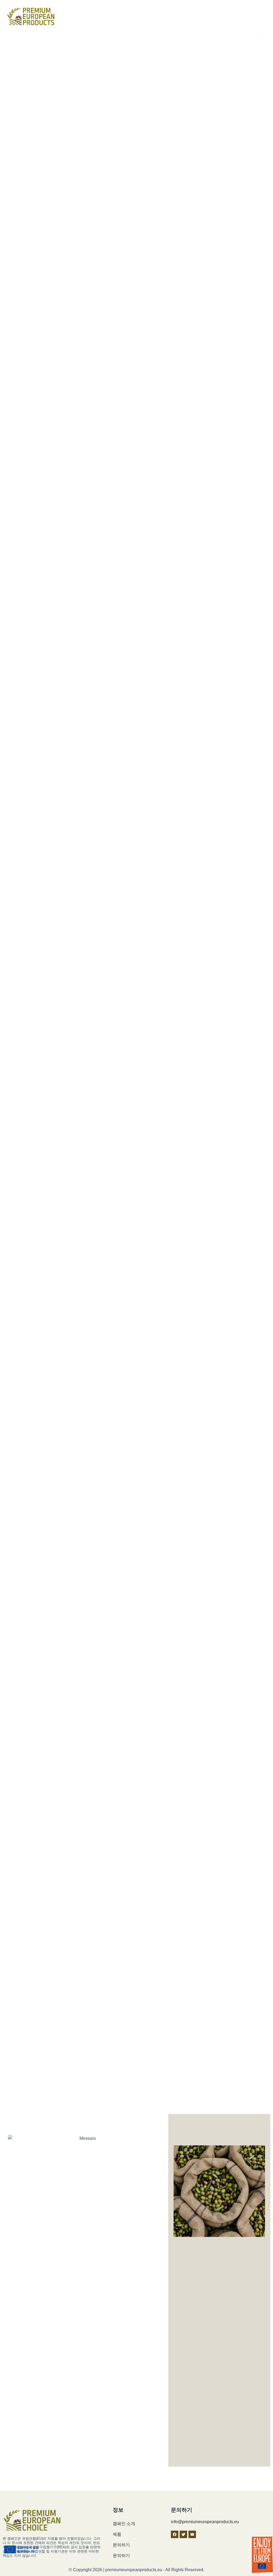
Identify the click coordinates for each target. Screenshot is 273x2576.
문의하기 (121, 2545)
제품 (117, 2534)
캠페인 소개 (124, 2524)
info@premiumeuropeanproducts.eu (205, 2522)
